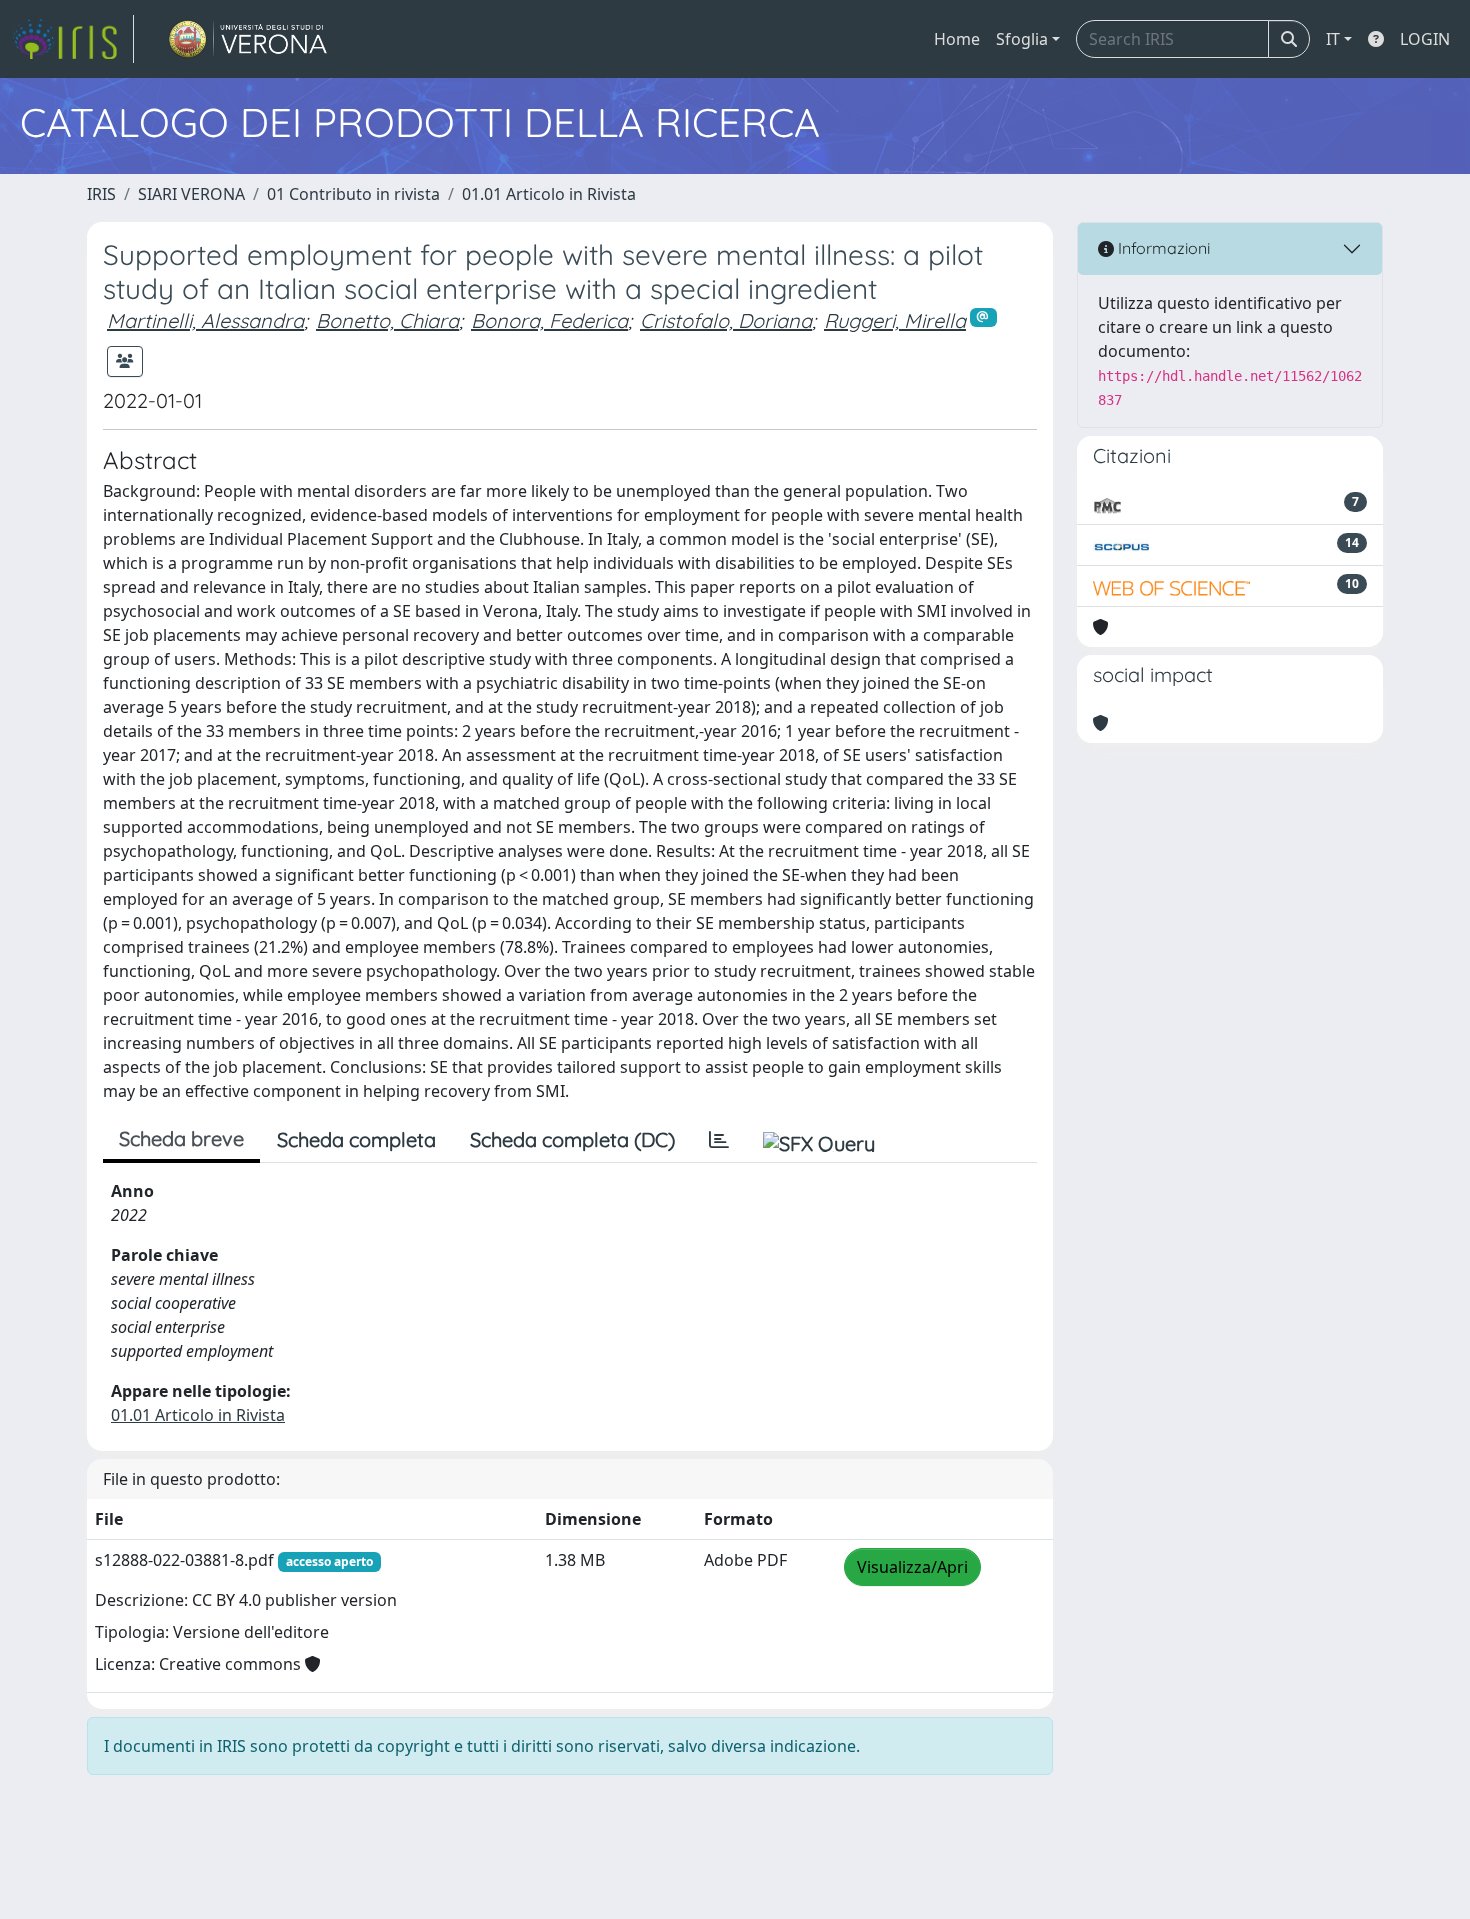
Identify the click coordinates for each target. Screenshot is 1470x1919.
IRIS (101, 194)
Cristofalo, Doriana (726, 320)
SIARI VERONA (191, 194)
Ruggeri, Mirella (895, 320)
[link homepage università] (248, 39)
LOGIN (1425, 39)
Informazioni (1162, 248)
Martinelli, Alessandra (205, 320)
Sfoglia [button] (1022, 39)
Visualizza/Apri (912, 1567)
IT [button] (1333, 39)
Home (957, 39)
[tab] (719, 1140)
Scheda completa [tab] (356, 1139)
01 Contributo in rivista (353, 194)
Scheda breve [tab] (181, 1138)
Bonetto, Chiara (387, 320)
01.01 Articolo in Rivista (549, 194)
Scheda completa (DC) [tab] (572, 1139)
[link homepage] (73, 39)
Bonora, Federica (549, 320)
